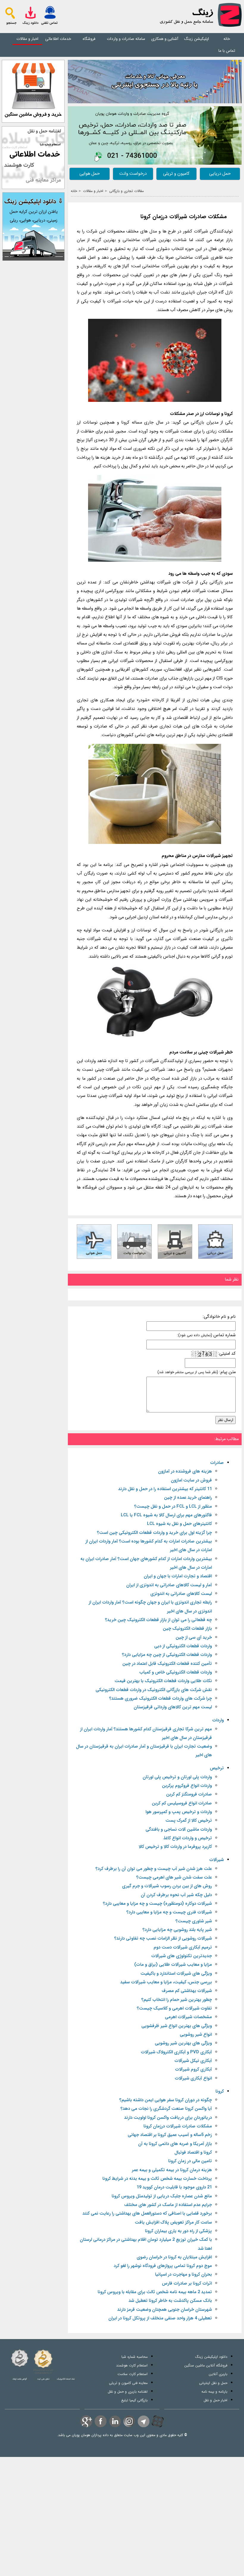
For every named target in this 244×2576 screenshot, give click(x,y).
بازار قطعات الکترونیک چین (187, 1629)
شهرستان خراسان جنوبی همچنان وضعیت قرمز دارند (165, 2310)
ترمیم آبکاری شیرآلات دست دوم (183, 1947)
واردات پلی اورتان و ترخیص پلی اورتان (177, 1777)
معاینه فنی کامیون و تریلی (128, 2383)
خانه (227, 39)
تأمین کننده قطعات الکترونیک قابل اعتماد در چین (167, 1664)
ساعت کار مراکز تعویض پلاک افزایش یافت (173, 2223)
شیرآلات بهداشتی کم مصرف (187, 1991)
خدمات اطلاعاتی (58, 39)
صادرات (217, 1463)
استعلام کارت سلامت (133, 2374)
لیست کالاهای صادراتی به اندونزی (181, 1594)
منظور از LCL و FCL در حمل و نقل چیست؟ (173, 1507)
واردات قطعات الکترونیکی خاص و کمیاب (176, 1672)
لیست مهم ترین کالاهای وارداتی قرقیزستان (173, 1707)
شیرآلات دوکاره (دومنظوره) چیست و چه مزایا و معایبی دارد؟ (157, 1904)
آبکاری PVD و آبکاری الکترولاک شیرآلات (176, 2052)
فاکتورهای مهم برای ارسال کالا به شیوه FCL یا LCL (166, 1515)
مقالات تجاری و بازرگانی (126, 191)
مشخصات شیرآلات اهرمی (188, 2017)
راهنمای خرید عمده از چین (188, 1498)
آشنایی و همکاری (165, 39)
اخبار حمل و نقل (215, 2400)
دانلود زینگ (30, 23)
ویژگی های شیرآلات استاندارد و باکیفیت (176, 1974)
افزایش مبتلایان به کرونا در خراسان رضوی (174, 2257)
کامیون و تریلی (176, 174)
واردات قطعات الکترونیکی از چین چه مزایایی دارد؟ (167, 1655)
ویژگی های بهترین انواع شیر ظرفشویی (177, 2026)
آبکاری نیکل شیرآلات (193, 2061)
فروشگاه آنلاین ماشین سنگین (206, 2365)
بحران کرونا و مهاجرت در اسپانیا (183, 2275)
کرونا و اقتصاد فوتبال (193, 2153)
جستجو (11, 23)
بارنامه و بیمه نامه (214, 2392)
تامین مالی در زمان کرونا (190, 2161)
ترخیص (217, 1768)
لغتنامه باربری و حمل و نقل (128, 2392)
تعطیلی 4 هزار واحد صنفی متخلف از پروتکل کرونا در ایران (160, 2318)
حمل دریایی (220, 174)
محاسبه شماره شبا (134, 2357)
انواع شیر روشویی (196, 2035)
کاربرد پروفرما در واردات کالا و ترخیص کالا (175, 1847)
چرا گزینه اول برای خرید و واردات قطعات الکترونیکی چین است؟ (154, 1533)
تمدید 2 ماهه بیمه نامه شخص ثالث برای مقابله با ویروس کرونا (155, 2292)
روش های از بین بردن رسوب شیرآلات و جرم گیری (167, 1886)
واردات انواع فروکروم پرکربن (187, 1786)
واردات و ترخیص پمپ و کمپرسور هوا (179, 1812)
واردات (218, 1720)
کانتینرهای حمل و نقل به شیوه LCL (179, 1524)
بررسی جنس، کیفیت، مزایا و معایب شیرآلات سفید (166, 1982)
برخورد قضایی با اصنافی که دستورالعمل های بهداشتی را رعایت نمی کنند (147, 2214)
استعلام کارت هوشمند (132, 2365)
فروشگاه (89, 39)
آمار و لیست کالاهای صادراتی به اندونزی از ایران (169, 1585)
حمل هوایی (90, 174)
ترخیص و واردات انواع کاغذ (188, 1838)
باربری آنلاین (218, 2374)
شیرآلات (216, 1860)
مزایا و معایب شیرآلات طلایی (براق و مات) (173, 1965)
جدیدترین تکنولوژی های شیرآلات (182, 1956)
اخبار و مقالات (27, 39)
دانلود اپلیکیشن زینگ (211, 2357)
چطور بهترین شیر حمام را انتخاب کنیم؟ (177, 2000)
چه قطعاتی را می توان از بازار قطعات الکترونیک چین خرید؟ (158, 1620)
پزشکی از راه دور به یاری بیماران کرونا (178, 2231)
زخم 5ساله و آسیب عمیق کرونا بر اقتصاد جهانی (170, 2135)
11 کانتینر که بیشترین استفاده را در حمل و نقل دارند (165, 1489)
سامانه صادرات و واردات (126, 39)
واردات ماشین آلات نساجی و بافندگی (179, 1830)
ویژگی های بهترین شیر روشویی (183, 2043)
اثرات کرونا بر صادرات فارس (187, 2284)
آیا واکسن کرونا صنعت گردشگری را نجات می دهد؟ (166, 2109)
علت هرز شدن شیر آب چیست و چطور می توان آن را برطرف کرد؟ (154, 1869)
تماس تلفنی (49, 23)
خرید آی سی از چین (194, 1638)
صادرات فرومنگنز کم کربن (189, 1794)
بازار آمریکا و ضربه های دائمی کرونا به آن (175, 2144)
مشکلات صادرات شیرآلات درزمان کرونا (184, 217)
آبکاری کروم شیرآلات (193, 2070)
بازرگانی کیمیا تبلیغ (134, 2400)
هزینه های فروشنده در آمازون (185, 1472)
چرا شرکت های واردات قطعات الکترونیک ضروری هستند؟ (161, 1699)
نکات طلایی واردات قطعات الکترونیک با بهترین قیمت (163, 1681)
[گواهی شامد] (20, 2358)
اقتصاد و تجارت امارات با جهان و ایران (178, 1576)
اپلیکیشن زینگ (197, 39)
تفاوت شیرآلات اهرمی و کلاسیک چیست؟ (174, 2009)
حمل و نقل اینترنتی (213, 2383)
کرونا (220, 2092)
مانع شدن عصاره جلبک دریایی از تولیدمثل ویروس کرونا (162, 2196)
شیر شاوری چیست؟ (194, 1921)
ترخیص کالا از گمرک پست (189, 1821)
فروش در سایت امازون (191, 1480)
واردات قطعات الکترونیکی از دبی (183, 1646)
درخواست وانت (133, 174)
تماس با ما (227, 51)
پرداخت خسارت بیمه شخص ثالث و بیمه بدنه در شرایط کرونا (157, 2179)
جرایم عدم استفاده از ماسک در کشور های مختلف (168, 2205)
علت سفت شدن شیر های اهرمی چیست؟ (174, 1878)
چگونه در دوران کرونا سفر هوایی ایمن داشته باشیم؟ (166, 2100)
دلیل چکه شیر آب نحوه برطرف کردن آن (176, 1895)
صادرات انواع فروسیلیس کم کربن (182, 1803)
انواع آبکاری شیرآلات (193, 2078)
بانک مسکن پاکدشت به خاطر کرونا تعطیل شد (170, 2301)
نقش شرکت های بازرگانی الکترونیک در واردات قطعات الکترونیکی (154, 1690)
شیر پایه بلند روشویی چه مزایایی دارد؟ (177, 1930)
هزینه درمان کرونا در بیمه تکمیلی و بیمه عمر (172, 2170)
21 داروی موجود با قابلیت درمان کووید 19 (174, 2187)
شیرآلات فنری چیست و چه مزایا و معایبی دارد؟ (169, 1912)
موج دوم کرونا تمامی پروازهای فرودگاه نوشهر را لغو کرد (163, 2266)
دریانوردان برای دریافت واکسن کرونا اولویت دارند (168, 2118)
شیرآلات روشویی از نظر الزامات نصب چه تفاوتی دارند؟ (163, 1939)
